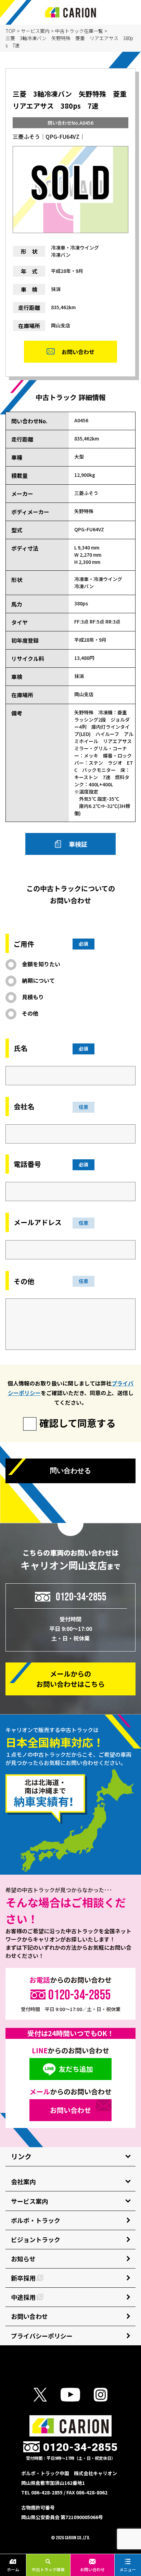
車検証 (78, 844)
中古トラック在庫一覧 (79, 31)
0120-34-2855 (81, 1597)
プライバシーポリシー (42, 2336)
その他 (30, 1013)
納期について (38, 980)
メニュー (128, 2569)
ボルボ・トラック (36, 2220)
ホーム (13, 2569)
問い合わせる (70, 1471)
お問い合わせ (92, 2569)
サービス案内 (35, 31)
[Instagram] (101, 2395)
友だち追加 (76, 2069)
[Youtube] (70, 2395)
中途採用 (23, 2297)
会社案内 (23, 2181)
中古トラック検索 (48, 2569)
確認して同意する (78, 1423)
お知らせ (23, 2259)
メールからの (70, 1679)
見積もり (33, 997)
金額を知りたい (41, 964)
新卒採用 (23, 2278)
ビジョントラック (36, 2239)
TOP (10, 31)
